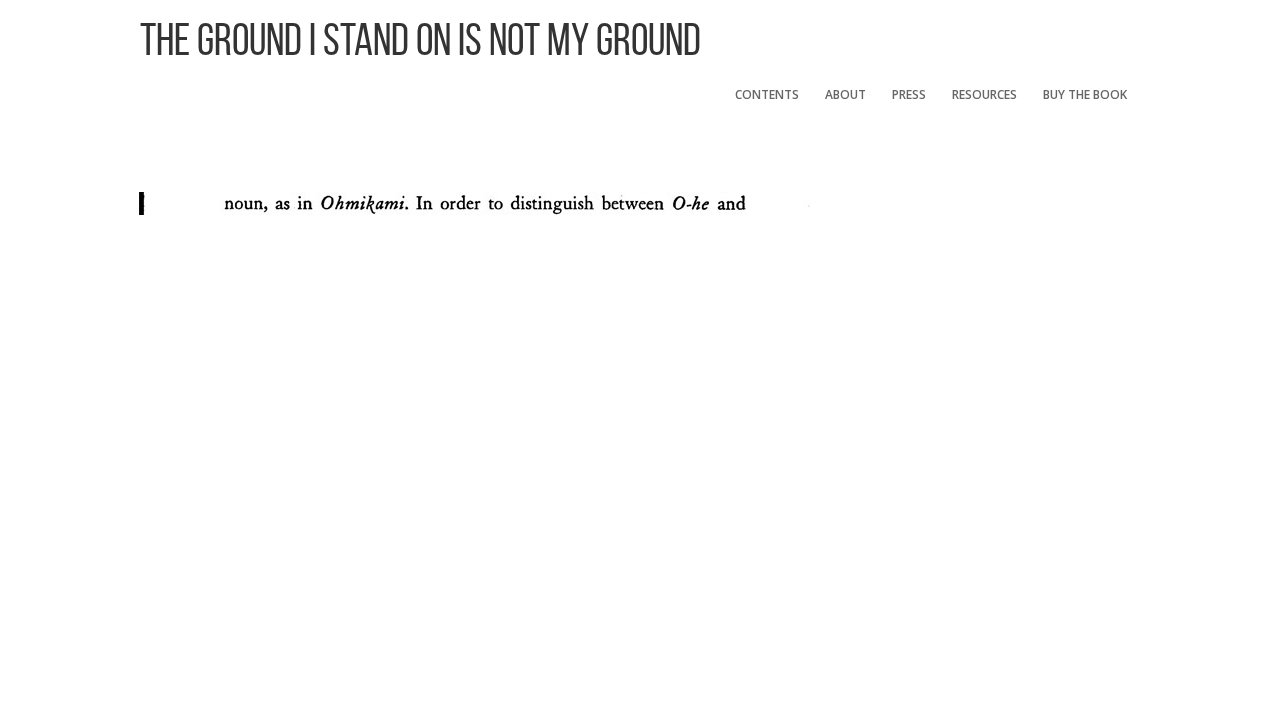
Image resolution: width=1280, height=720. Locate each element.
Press (909, 94)
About (845, 94)
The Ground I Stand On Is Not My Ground (420, 39)
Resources (984, 94)
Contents (767, 94)
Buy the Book (1085, 94)
